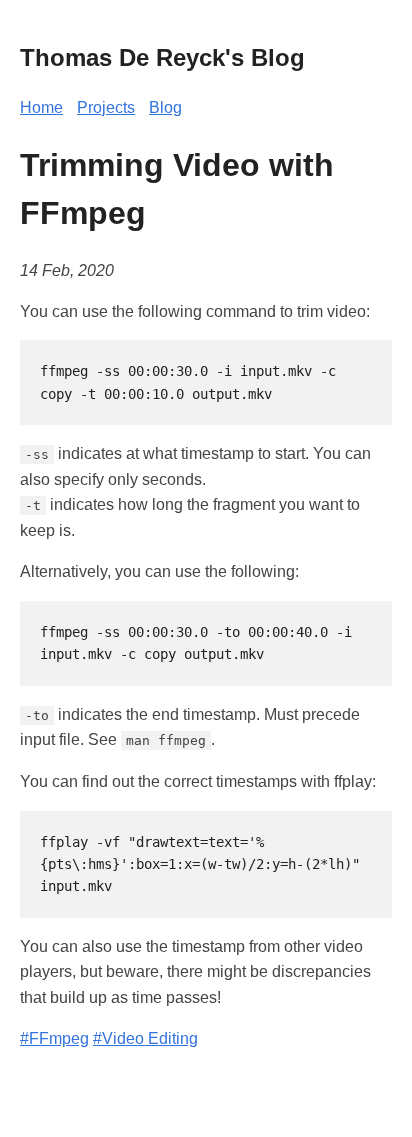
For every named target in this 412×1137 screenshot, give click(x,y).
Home (41, 107)
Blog (165, 107)
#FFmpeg (54, 1038)
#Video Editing (145, 1038)
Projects (106, 107)
